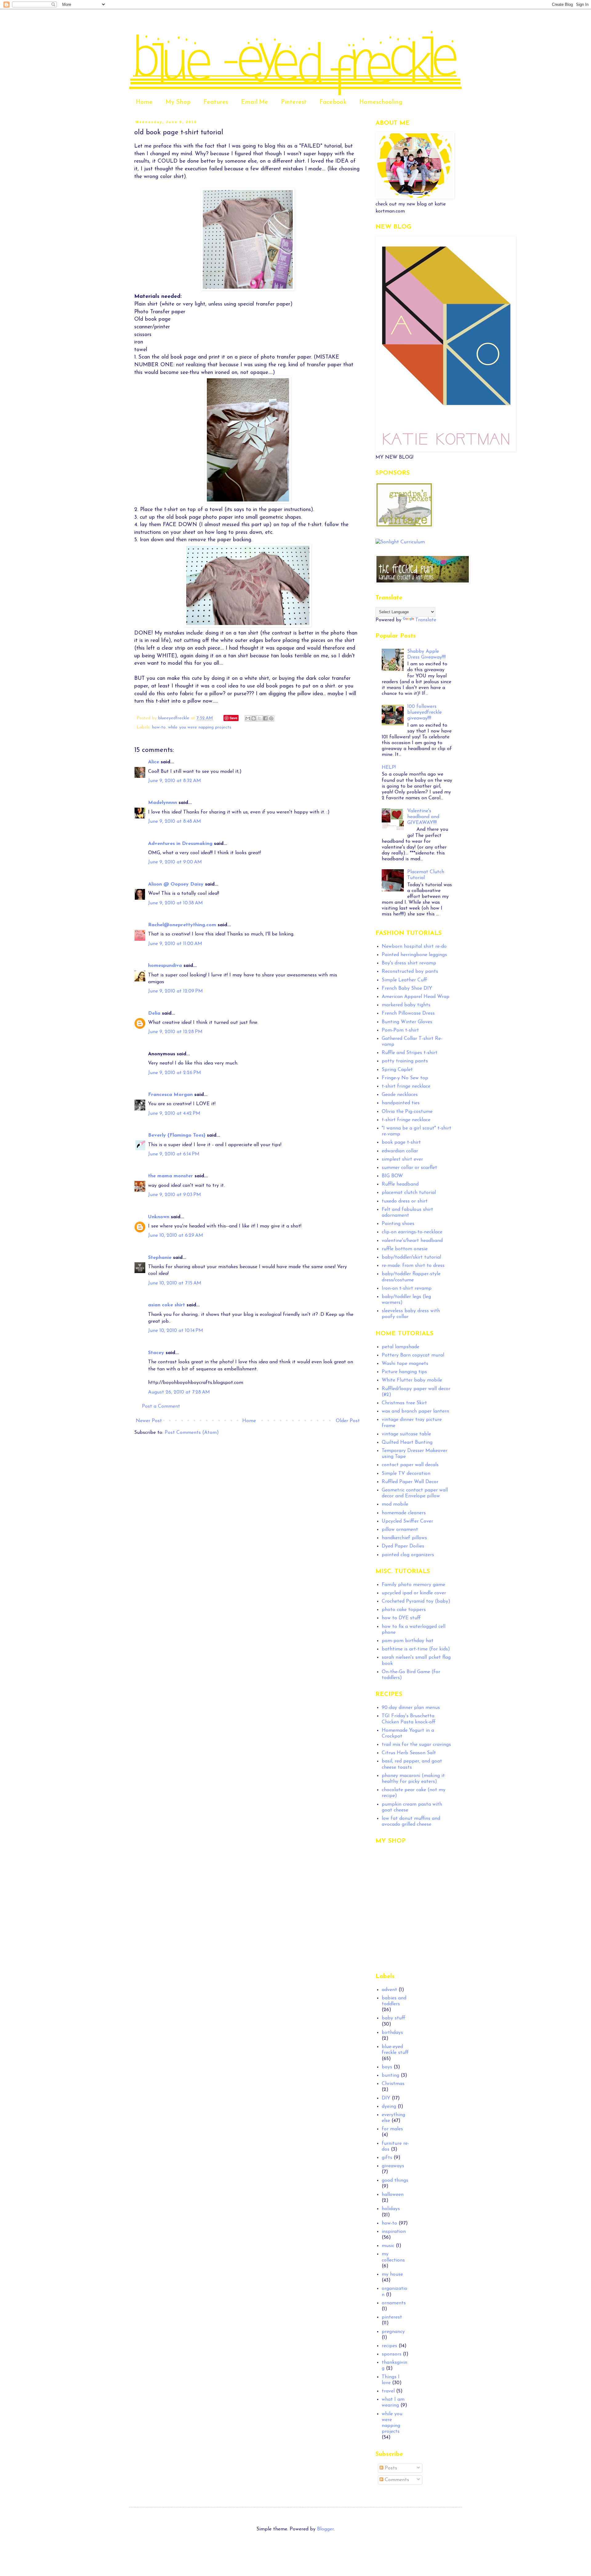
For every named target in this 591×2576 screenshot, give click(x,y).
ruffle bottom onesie (405, 1249)
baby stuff (394, 2018)
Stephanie (160, 1258)
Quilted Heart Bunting (407, 1442)
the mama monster (171, 1176)
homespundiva (165, 966)
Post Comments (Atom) (192, 1433)
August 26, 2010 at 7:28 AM (179, 1392)
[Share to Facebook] (265, 718)
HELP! (389, 768)
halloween (393, 2195)
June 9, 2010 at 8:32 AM (175, 781)
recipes (389, 2346)
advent (389, 1990)
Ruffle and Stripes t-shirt (410, 1053)
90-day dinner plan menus (411, 1708)
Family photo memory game (413, 1585)
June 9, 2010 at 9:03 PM (175, 1195)
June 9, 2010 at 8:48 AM (175, 821)
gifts (387, 2158)
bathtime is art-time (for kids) (416, 1649)
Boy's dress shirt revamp (409, 963)
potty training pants (405, 1061)
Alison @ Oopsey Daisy (176, 884)
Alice (154, 762)
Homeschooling (381, 102)
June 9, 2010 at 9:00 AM (175, 862)
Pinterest (294, 102)
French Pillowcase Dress (408, 1013)
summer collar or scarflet (409, 1168)
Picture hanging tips (404, 1372)
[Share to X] (259, 718)
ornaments (394, 2303)
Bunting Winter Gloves (407, 1022)
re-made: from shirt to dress (413, 1266)
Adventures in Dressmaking (180, 844)
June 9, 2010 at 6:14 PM (174, 1154)
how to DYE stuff (401, 1618)
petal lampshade (400, 1347)
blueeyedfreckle (175, 718)
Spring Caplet (397, 1070)
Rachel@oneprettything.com (182, 925)
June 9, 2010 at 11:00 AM (175, 944)
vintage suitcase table (406, 1434)
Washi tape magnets (405, 1364)
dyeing (389, 2107)
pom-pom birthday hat (408, 1641)
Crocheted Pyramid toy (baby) (416, 1601)
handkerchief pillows (404, 1538)
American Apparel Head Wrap (416, 997)
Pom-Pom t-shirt (400, 1030)
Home (144, 102)
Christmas (393, 2084)
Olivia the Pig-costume (407, 1112)
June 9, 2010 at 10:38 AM (175, 903)
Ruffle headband (400, 1184)
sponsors (392, 2354)
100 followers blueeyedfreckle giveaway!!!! (424, 712)
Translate (426, 620)
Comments (396, 2480)
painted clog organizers (408, 1555)
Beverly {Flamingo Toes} (177, 1135)
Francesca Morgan (170, 1095)
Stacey (156, 1353)
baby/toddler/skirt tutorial (411, 1257)
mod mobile (395, 1504)
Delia (154, 1013)
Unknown (159, 1217)
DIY (386, 2098)
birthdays (392, 2033)
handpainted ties (401, 1103)
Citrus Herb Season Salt (409, 1753)
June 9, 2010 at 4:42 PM (174, 1114)
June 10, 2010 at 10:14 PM (176, 1331)
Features (216, 102)
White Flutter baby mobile (412, 1380)
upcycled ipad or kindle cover (414, 1593)
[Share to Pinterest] (271, 718)
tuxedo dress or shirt (405, 1201)
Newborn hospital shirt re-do (414, 947)
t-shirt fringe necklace (406, 1086)
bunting (390, 2075)
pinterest (392, 2317)
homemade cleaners (404, 1513)
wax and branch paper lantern (415, 1411)
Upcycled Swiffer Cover (407, 1521)
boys (387, 2067)
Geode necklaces (400, 1095)
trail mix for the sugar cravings (416, 1745)
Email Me (255, 102)
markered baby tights (406, 1005)
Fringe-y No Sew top (405, 1078)
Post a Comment (161, 1406)
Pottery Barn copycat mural (413, 1355)
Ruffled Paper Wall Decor (410, 1482)
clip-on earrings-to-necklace (412, 1232)
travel (388, 2391)
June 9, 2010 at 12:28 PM (175, 1032)
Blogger (325, 2529)
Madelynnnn (163, 803)
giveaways (393, 2166)
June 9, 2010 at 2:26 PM (175, 1073)
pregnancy (393, 2332)
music (388, 2246)
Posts (390, 2468)
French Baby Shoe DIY (407, 988)
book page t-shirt (401, 1142)
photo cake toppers (404, 1610)
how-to (159, 727)
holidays (391, 2209)
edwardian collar (400, 1151)
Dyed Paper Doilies (403, 1546)
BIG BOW (392, 1176)
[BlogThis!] (254, 718)
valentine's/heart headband (412, 1241)
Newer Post (149, 1421)
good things (395, 2180)
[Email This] (248, 718)
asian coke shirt (167, 1305)
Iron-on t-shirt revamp (407, 1288)
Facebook (333, 102)
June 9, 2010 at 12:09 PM (175, 991)
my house (392, 2274)
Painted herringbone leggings (414, 955)
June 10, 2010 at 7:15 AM (175, 1283)
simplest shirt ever (402, 1159)
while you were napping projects (200, 727)
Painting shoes (398, 1224)
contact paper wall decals (410, 1465)
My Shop (178, 102)
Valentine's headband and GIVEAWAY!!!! (423, 817)
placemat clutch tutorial (409, 1193)
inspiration (394, 2232)
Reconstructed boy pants (410, 972)
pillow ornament (400, 1530)
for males (392, 2129)
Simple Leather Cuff (404, 980)
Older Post (348, 1421)
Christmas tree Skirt (404, 1403)
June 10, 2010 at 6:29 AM (176, 1235)
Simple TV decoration (406, 1474)
